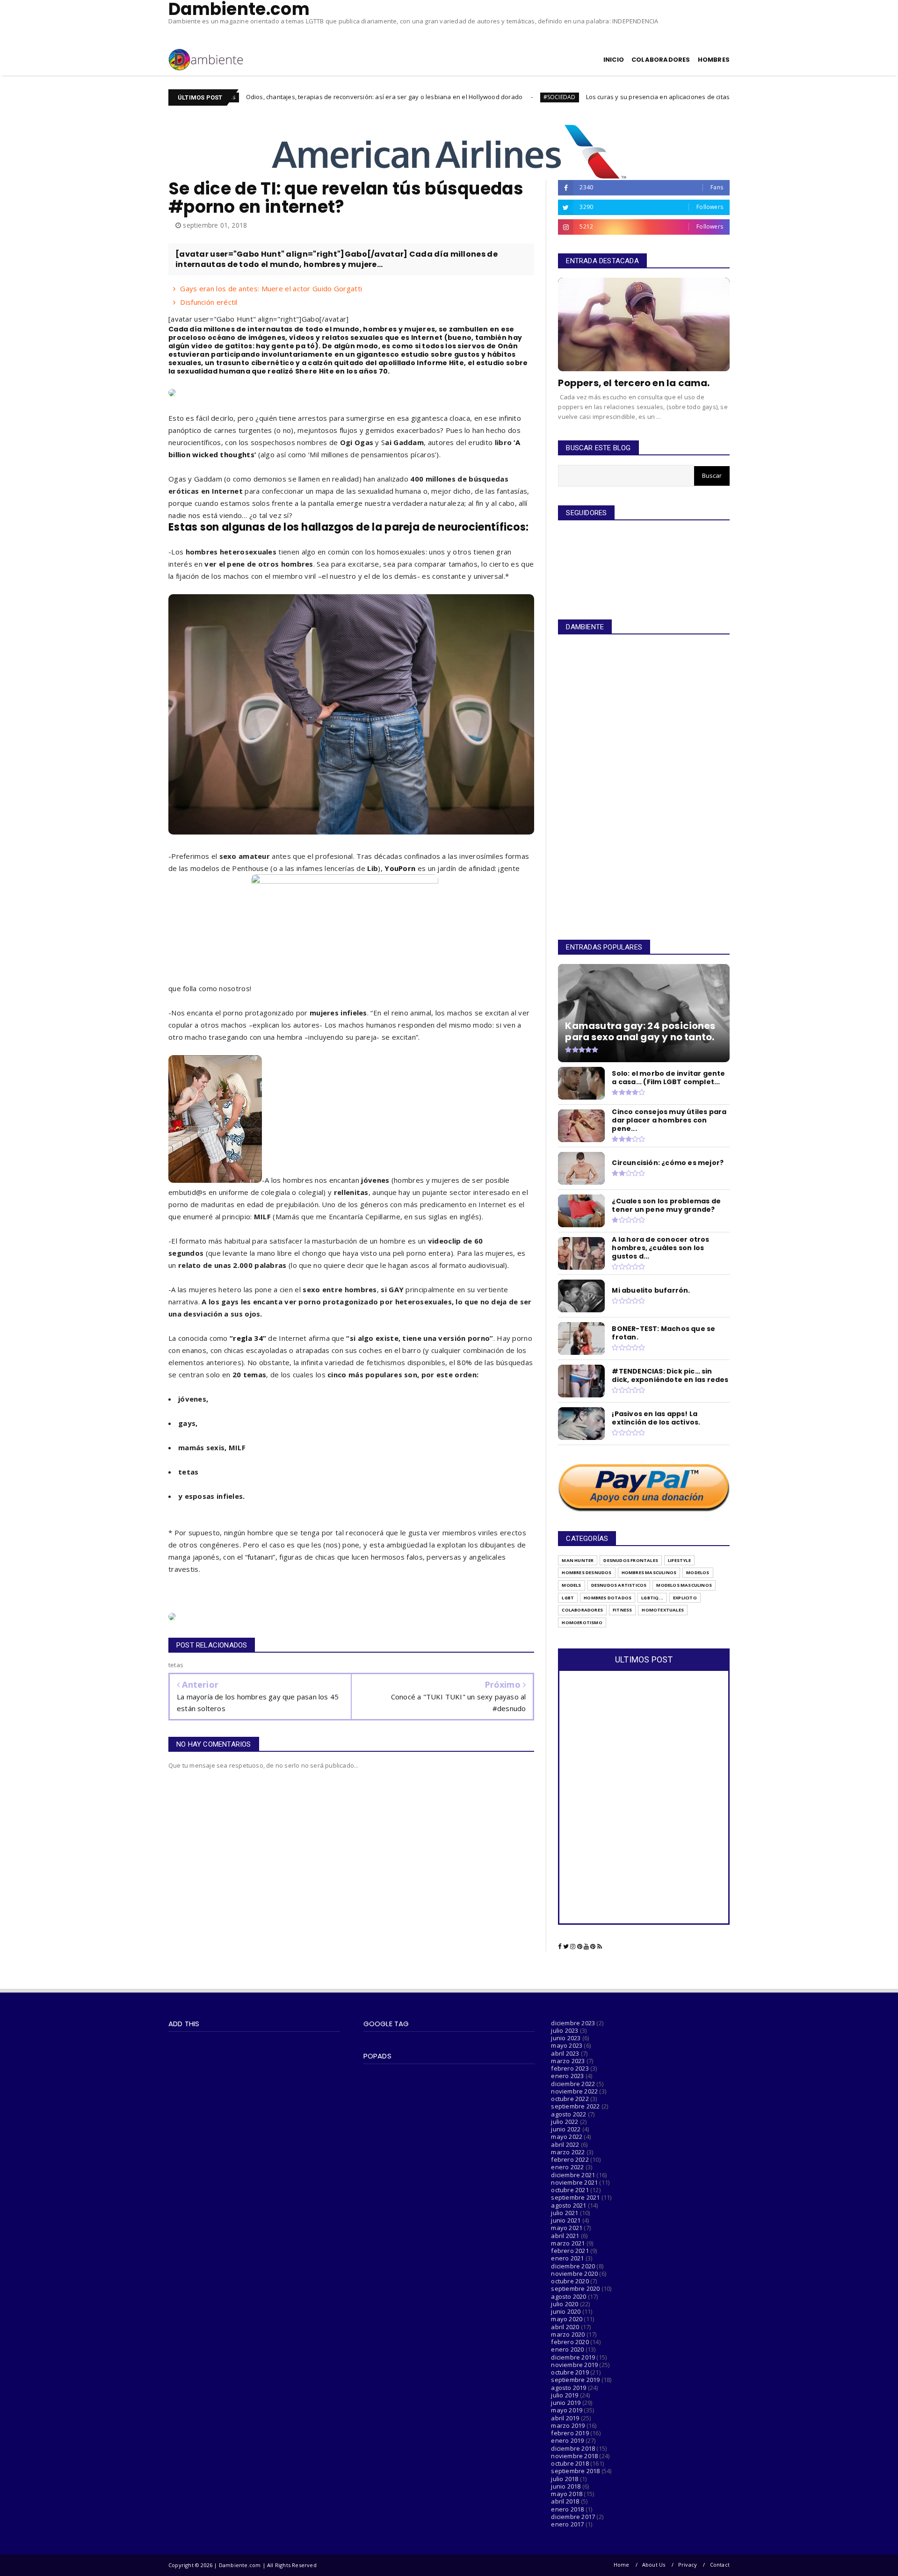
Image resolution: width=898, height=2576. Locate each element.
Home (622, 2565)
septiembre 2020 (575, 2288)
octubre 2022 (570, 2099)
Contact (720, 2565)
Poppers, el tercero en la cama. (634, 383)
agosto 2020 (568, 2296)
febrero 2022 (570, 2159)
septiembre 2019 (575, 2380)
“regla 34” (248, 1338)
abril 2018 (565, 2501)
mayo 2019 (567, 2410)
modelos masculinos (684, 1585)
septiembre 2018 (575, 2471)
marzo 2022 (568, 2152)
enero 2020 (567, 2349)
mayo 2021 (567, 2228)
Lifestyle (679, 1560)
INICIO (614, 60)
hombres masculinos (649, 1572)
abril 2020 (565, 2327)
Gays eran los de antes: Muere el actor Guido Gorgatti (271, 288)
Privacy (688, 2565)
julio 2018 (565, 2479)
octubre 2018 (570, 2463)
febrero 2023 (570, 2068)
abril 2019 (565, 2418)
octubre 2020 (570, 2281)
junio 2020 (566, 2311)
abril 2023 (565, 2053)
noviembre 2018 (574, 2456)
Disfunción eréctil (209, 302)
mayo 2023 (567, 2045)
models (571, 1585)
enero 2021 (567, 2258)
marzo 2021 (568, 2243)
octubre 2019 (570, 2372)
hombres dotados (608, 1598)
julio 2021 (565, 2213)
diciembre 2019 (573, 2357)
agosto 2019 (568, 2388)
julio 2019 (565, 2395)
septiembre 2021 (575, 2197)
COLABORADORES (661, 60)
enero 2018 (567, 2509)
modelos (698, 1572)
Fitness (622, 1610)
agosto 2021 (568, 2205)
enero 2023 (567, 2076)
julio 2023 (565, 2030)
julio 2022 (565, 2122)
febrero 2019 (570, 2433)
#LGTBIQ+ (686, 97)
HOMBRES (714, 60)
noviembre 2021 (574, 2182)
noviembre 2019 (574, 2365)
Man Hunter (578, 1560)
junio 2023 (566, 2038)
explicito (685, 1598)
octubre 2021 (570, 2190)
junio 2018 (566, 2486)
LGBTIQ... (652, 1598)
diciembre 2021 (573, 2175)
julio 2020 (565, 2304)
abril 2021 (565, 2236)
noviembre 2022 (574, 2091)
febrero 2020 (570, 2342)
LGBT (568, 1598)
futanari (260, 1557)
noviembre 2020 (574, 2274)
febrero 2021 (570, 2251)
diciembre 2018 (573, 2448)
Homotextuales (663, 1610)
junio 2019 (566, 2403)
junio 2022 (566, 2129)
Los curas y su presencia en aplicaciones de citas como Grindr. (560, 97)
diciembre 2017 (573, 2517)
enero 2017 (567, 2524)
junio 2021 (566, 2220)
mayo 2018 (567, 2494)
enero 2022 (567, 2167)
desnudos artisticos (619, 1585)
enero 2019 (567, 2440)
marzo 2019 (568, 2425)
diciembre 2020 (573, 2266)
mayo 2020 (567, 2319)
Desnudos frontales (631, 1560)
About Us (654, 2565)
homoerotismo (582, 1623)
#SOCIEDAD (442, 97)
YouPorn (400, 868)
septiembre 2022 (575, 2106)
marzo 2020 (568, 2334)
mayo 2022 (567, 2137)
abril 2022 (565, 2144)
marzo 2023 (568, 2061)
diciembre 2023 (573, 2023)
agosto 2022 (568, 2114)
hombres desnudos (587, 1572)
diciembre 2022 (573, 2084)
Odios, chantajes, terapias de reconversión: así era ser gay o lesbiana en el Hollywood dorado (267, 97)
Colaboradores (582, 1610)
